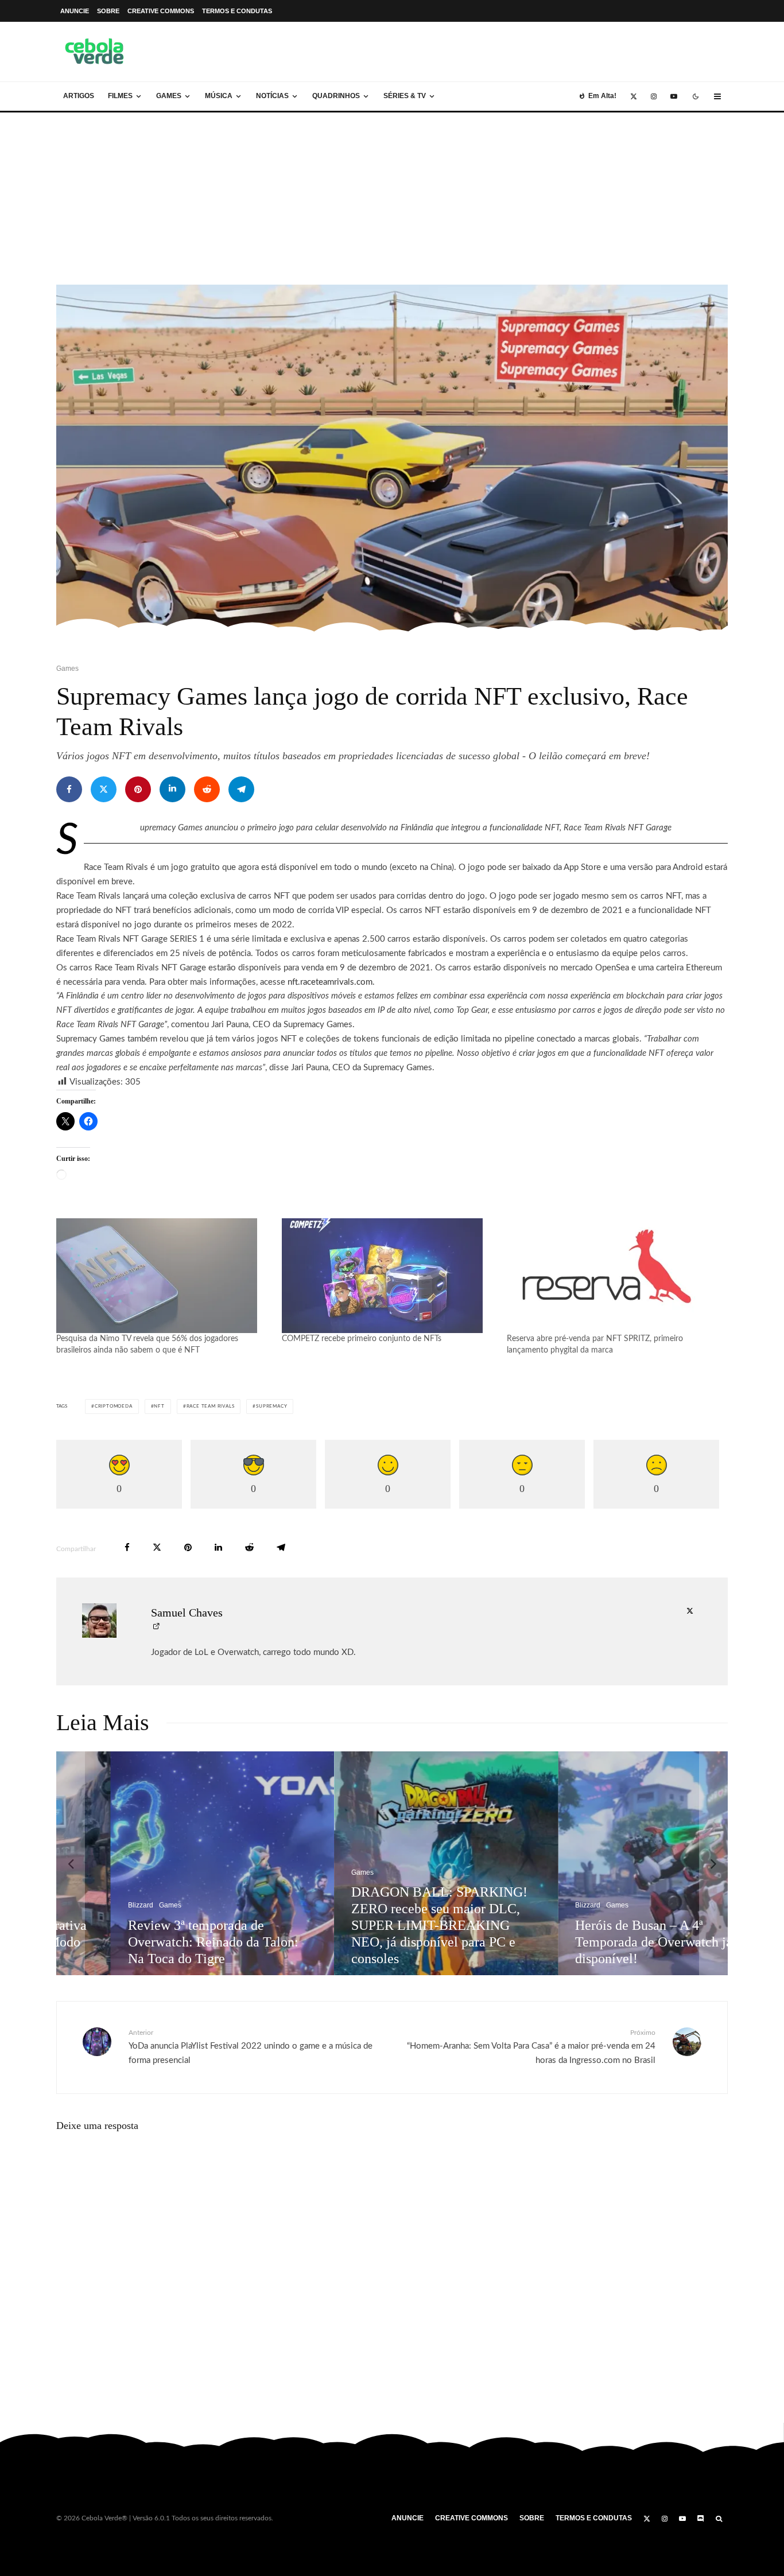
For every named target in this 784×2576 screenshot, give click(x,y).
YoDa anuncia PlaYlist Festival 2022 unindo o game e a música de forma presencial (251, 2047)
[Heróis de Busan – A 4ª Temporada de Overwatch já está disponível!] (616, 1863)
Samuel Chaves (187, 1613)
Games (169, 96)
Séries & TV (405, 96)
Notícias (272, 96)
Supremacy (271, 1406)
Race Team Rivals (211, 1406)
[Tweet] (104, 789)
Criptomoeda (114, 1406)
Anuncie (75, 11)
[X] (634, 96)
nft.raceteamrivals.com (330, 982)
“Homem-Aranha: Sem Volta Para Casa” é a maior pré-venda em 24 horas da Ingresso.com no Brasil (531, 2047)
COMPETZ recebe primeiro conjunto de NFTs (362, 1339)
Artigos (79, 96)
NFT (159, 1406)
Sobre (108, 11)
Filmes (120, 96)
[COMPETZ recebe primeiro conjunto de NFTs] (389, 1276)
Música (219, 96)
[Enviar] (207, 789)
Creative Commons (161, 11)
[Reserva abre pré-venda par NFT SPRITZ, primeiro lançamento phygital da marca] (614, 1276)
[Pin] (138, 789)
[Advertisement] (392, 199)
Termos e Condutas (237, 11)
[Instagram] (654, 96)
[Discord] (701, 2519)
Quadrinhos (336, 96)
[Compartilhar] (69, 789)
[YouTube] (674, 96)
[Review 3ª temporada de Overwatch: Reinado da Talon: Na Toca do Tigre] (169, 1863)
